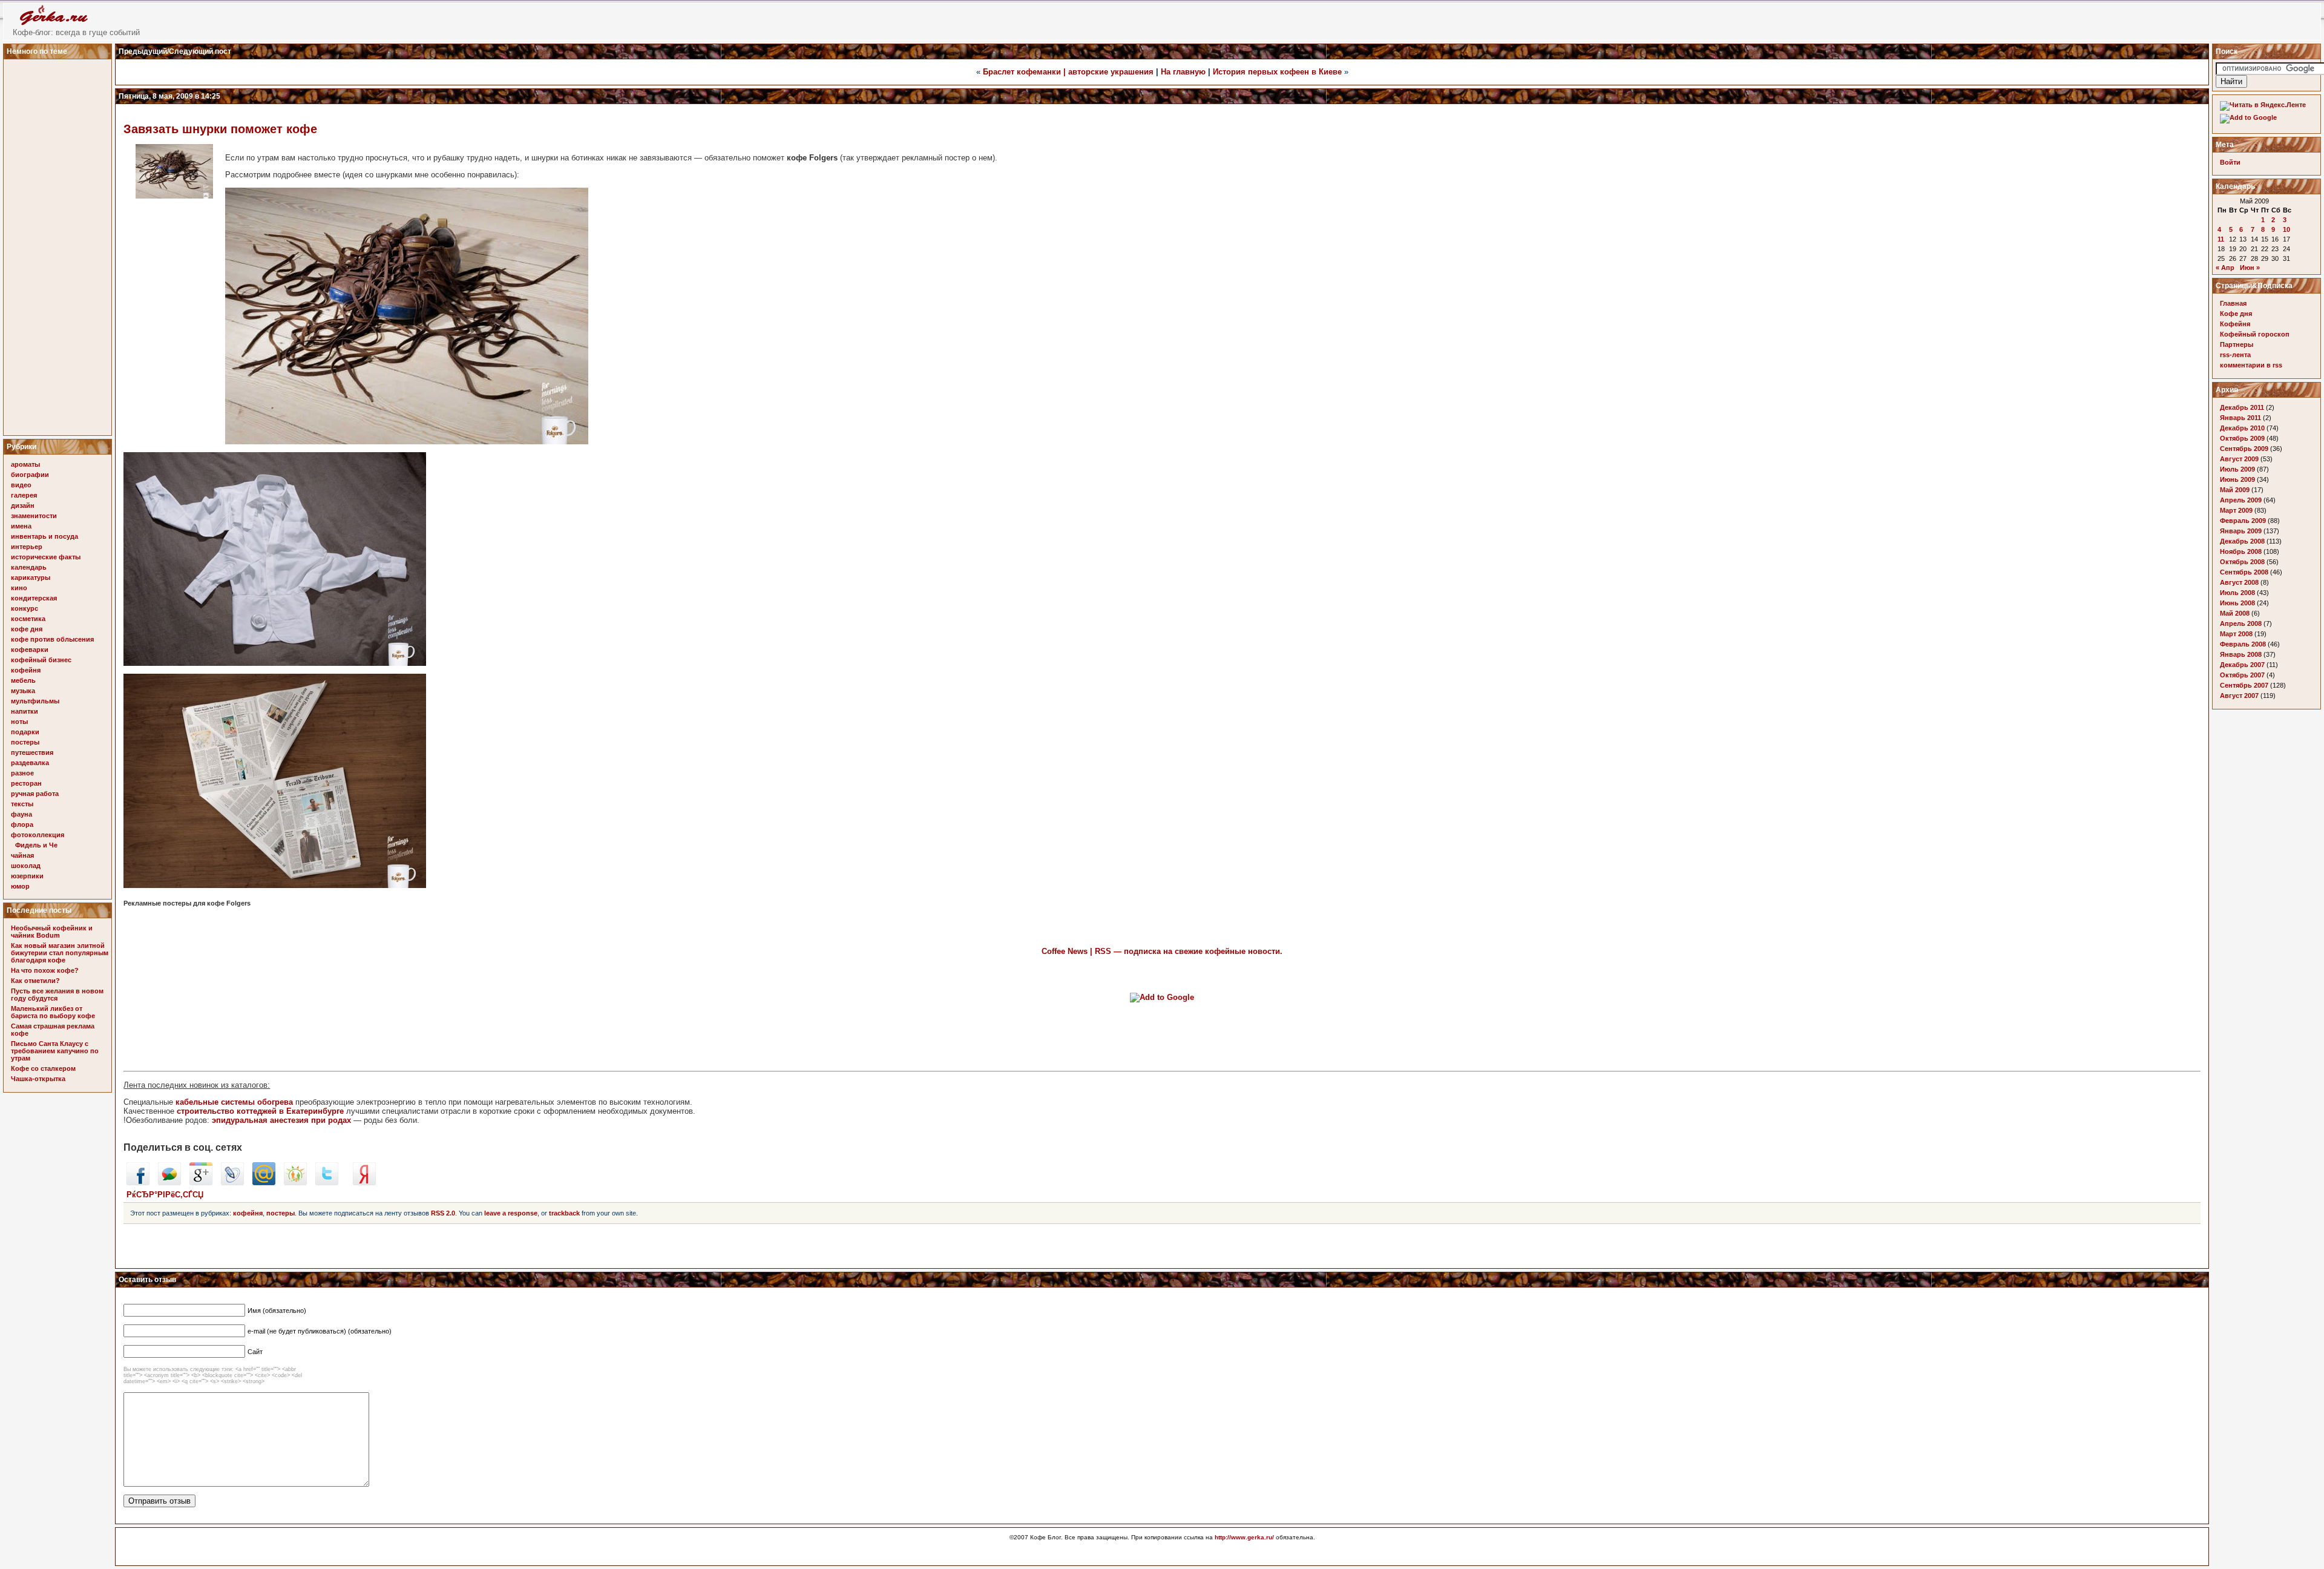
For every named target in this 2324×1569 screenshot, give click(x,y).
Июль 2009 (2237, 469)
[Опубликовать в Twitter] (327, 1183)
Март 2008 (2236, 634)
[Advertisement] (59, 244)
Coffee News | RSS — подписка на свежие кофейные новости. (1162, 951)
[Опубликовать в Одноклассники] (295, 1183)
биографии (30, 475)
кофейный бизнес (41, 660)
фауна (21, 814)
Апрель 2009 (2241, 500)
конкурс (25, 608)
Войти (2230, 162)
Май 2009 (2235, 490)
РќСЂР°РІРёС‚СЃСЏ (165, 1195)
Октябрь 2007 (2242, 675)
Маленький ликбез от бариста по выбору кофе (53, 1012)
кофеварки (30, 650)
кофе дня (27, 629)
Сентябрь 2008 (2244, 572)
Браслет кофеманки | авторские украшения (1068, 72)
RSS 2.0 (443, 1213)
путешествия (32, 752)
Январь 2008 (2241, 654)
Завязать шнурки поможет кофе (220, 129)
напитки (25, 711)
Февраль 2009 (2243, 521)
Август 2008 (2239, 582)
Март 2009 (2236, 510)
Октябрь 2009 (2242, 438)
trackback (564, 1213)
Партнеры (2237, 344)
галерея (24, 495)
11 (2221, 239)
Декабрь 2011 (2242, 407)
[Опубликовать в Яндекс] (364, 1183)
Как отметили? (35, 981)
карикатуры (31, 577)
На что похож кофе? (45, 970)
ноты (19, 722)
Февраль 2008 (2243, 644)
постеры (25, 742)
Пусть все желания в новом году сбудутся (57, 995)
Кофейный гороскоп (2255, 334)
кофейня (26, 670)
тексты (22, 804)
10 (2286, 229)
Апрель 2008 (2241, 623)
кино (19, 588)
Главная (2233, 303)
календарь (29, 567)
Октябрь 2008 (2242, 562)
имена (21, 526)
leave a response (511, 1213)
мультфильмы (35, 701)
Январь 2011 (2240, 418)
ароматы (25, 464)
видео (21, 485)
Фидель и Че (36, 845)
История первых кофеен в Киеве (1277, 72)
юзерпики (27, 876)
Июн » (2250, 268)
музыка (23, 691)
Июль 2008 (2237, 593)
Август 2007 (2239, 696)
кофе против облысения (52, 639)
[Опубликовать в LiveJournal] (232, 1183)
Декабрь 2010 (2242, 428)
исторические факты (46, 557)
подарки (25, 732)
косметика (28, 619)
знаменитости (34, 516)
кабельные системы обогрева (234, 1102)
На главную (1183, 72)
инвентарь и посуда (44, 536)
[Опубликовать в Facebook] (138, 1183)
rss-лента (2235, 355)
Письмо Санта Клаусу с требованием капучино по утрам (55, 1051)
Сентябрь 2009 (2244, 449)
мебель (23, 680)
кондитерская (34, 598)
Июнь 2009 (2237, 479)
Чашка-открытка (38, 1079)
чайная (22, 855)
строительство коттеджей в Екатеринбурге (260, 1111)
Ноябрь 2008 (2241, 551)
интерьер (27, 547)
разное (22, 773)
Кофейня (2235, 324)
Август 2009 (2239, 459)
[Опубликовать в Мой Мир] (264, 1183)
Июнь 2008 (2237, 603)
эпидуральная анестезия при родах (281, 1120)
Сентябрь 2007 (2244, 685)
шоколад (26, 866)
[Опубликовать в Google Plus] (201, 1183)
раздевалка (30, 763)
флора (22, 824)
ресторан (26, 783)
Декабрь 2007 (2242, 665)
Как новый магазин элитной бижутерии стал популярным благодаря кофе (60, 953)
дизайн (23, 505)
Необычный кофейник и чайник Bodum (52, 932)
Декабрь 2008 (2242, 541)
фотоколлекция (38, 835)
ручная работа (35, 794)
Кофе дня (2236, 314)
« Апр (2225, 268)
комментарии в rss (2251, 365)
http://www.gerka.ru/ (1244, 1537)
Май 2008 (2235, 613)
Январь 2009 (2241, 531)
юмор (20, 886)
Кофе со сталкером (43, 1068)
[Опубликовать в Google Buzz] (169, 1183)
